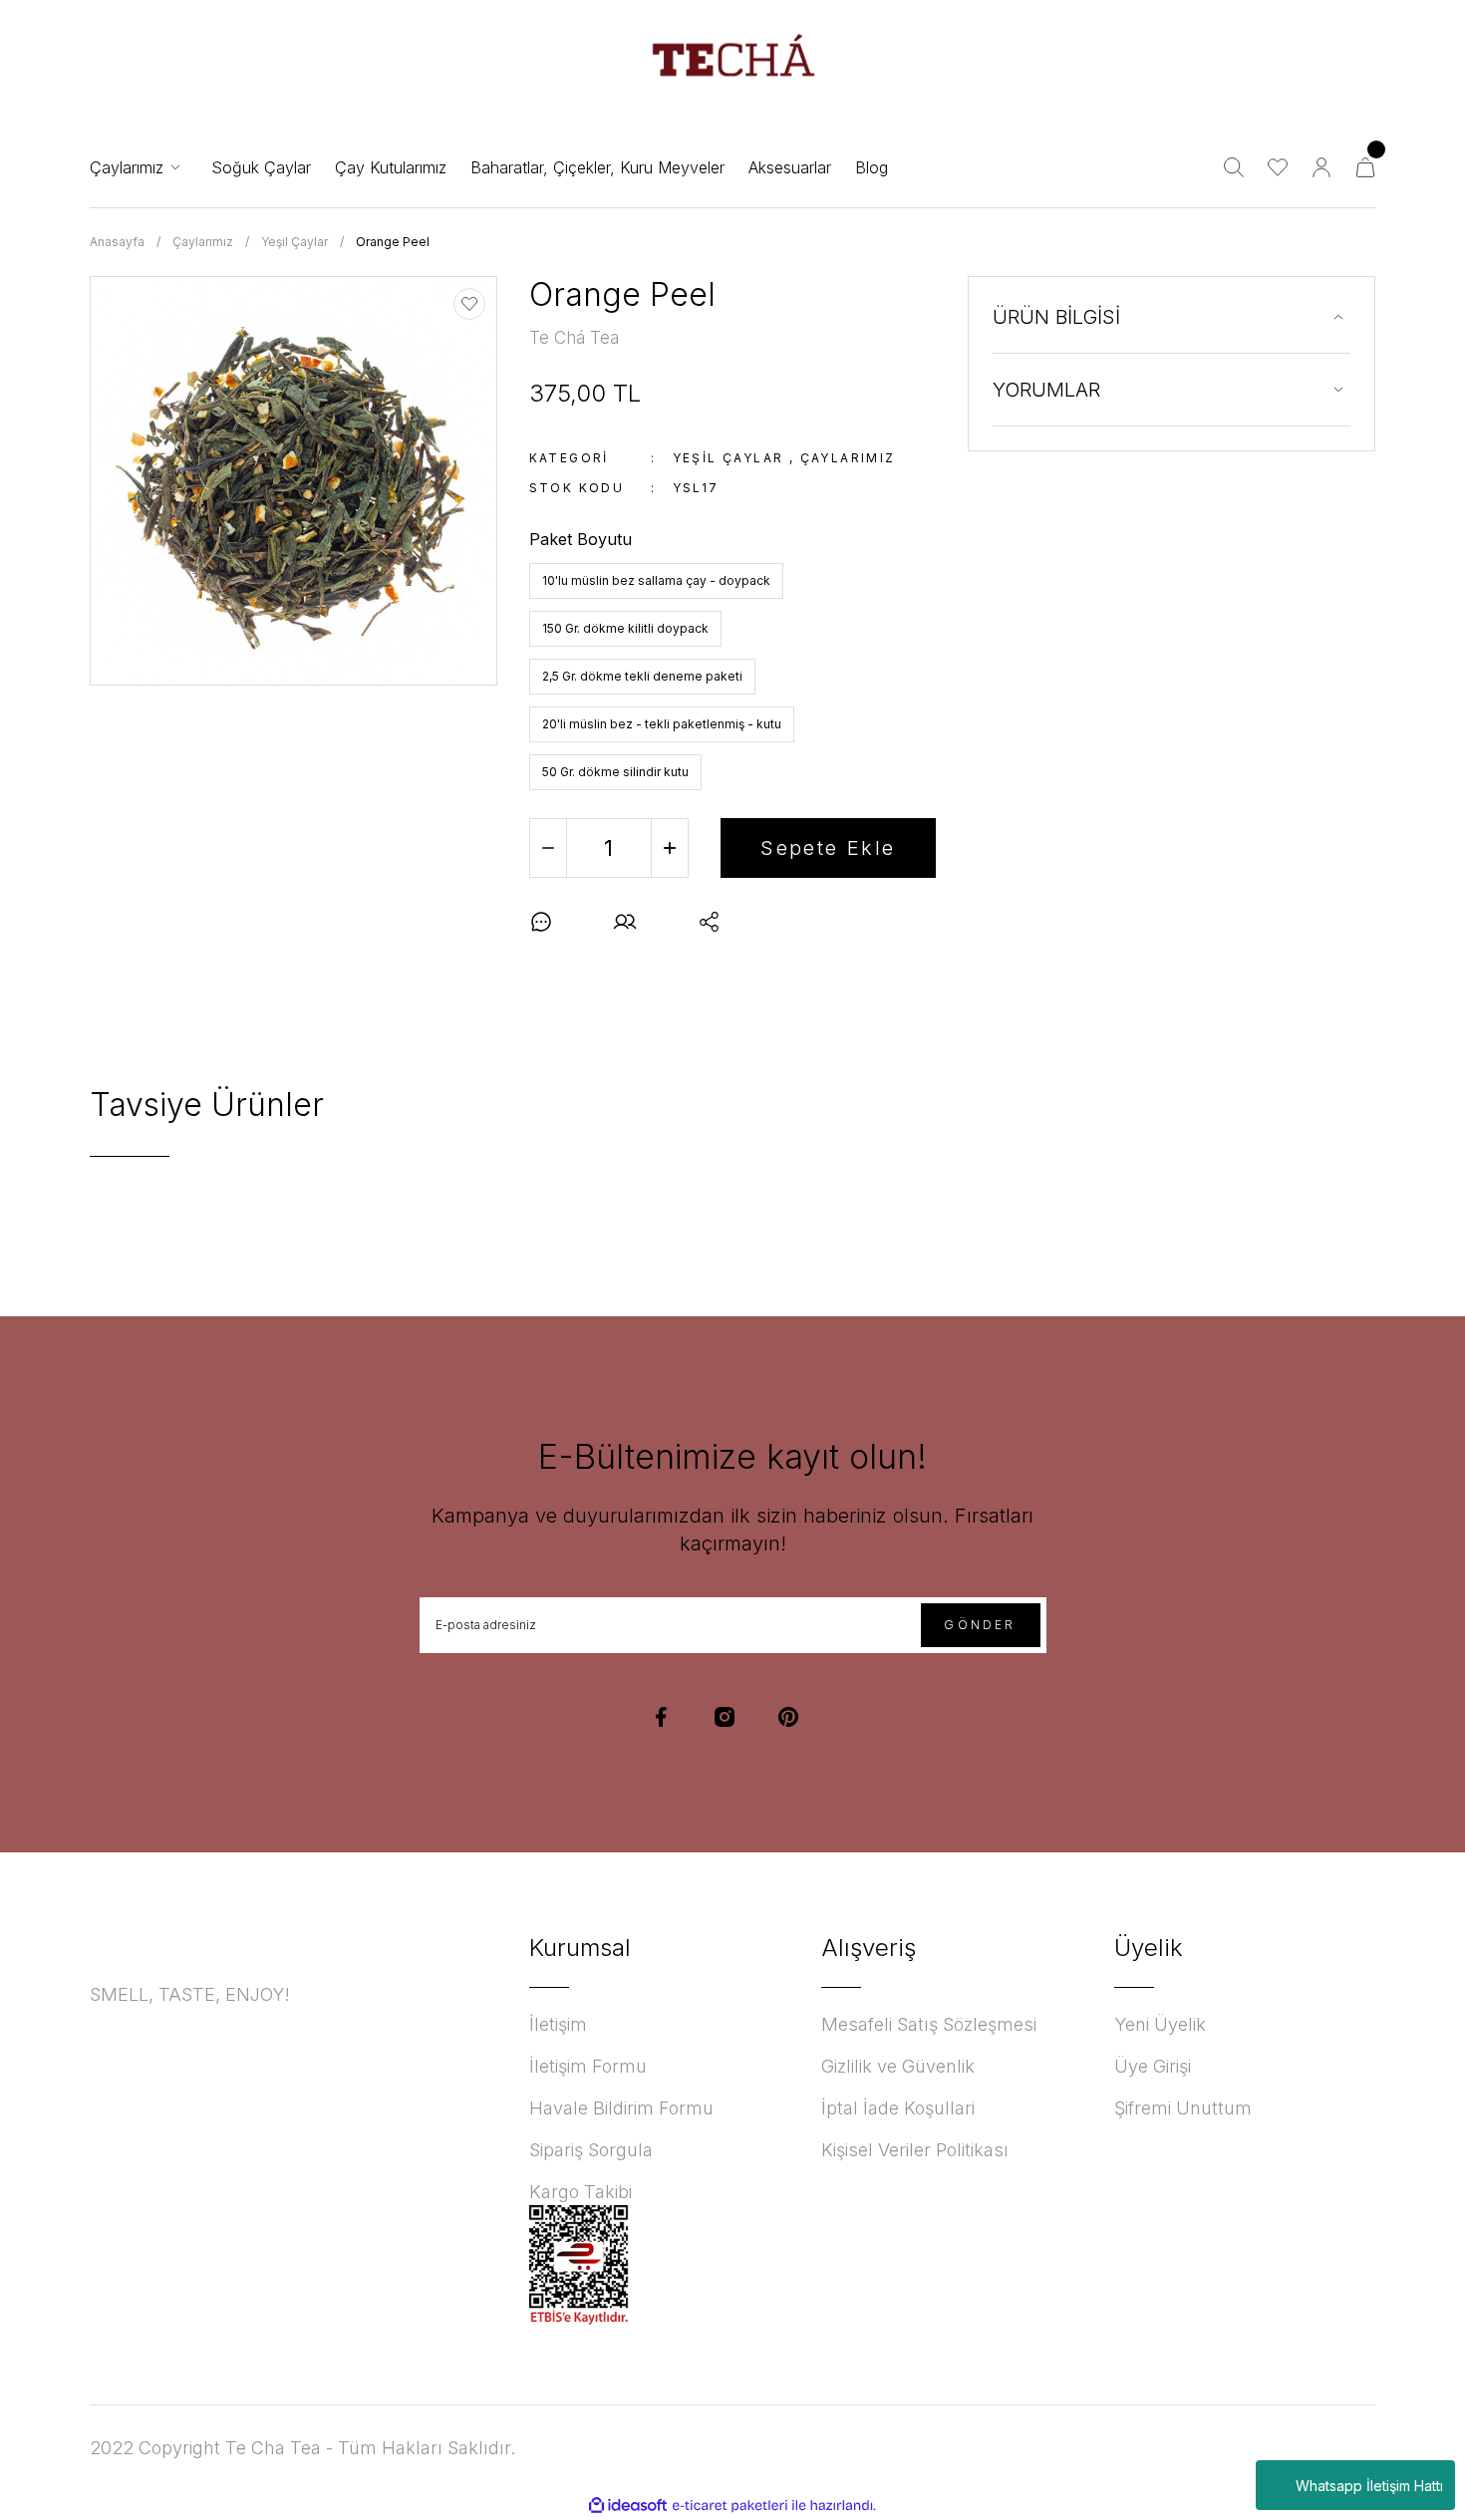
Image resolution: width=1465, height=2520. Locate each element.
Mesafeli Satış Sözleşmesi (929, 2024)
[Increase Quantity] (670, 848)
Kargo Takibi (581, 2192)
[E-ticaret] (730, 2506)
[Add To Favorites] (469, 304)
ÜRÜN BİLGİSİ (1056, 317)
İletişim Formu (588, 2066)
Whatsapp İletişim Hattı (1369, 2486)
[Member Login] (1321, 167)
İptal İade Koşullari (898, 2108)
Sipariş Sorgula (591, 2150)
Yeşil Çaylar (729, 458)
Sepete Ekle (828, 848)
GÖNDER (980, 1625)
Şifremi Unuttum (1183, 2108)
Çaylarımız (848, 458)
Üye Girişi (1153, 2066)
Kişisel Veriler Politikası (915, 2150)
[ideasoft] (628, 2506)
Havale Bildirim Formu (621, 2108)
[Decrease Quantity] (548, 848)
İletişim (558, 2024)
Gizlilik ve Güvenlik (898, 2066)
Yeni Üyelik (1160, 2024)
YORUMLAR (1046, 390)
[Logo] (733, 64)
